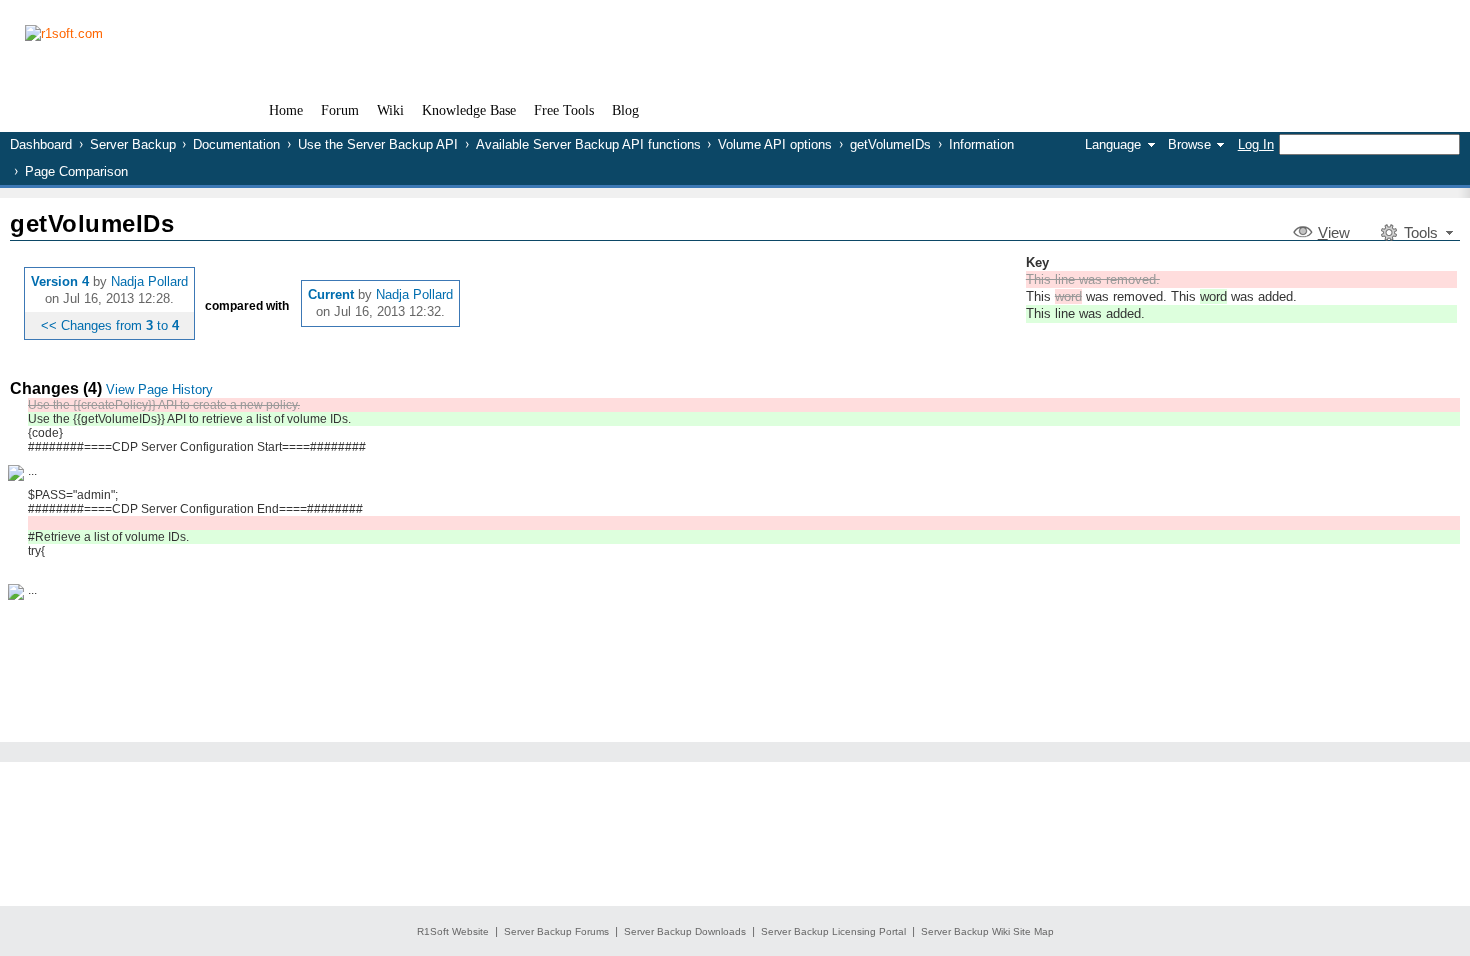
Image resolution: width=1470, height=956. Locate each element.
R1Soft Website (453, 931)
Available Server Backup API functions (588, 144)
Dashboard (41, 144)
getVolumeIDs (890, 144)
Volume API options (775, 144)
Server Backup (133, 144)
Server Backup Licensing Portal (833, 931)
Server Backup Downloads (685, 931)
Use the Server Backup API (378, 144)
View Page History (159, 389)
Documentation (236, 144)
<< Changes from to (110, 325)
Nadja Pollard (149, 281)
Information (981, 144)
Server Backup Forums (556, 931)
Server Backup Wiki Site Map (987, 931)
